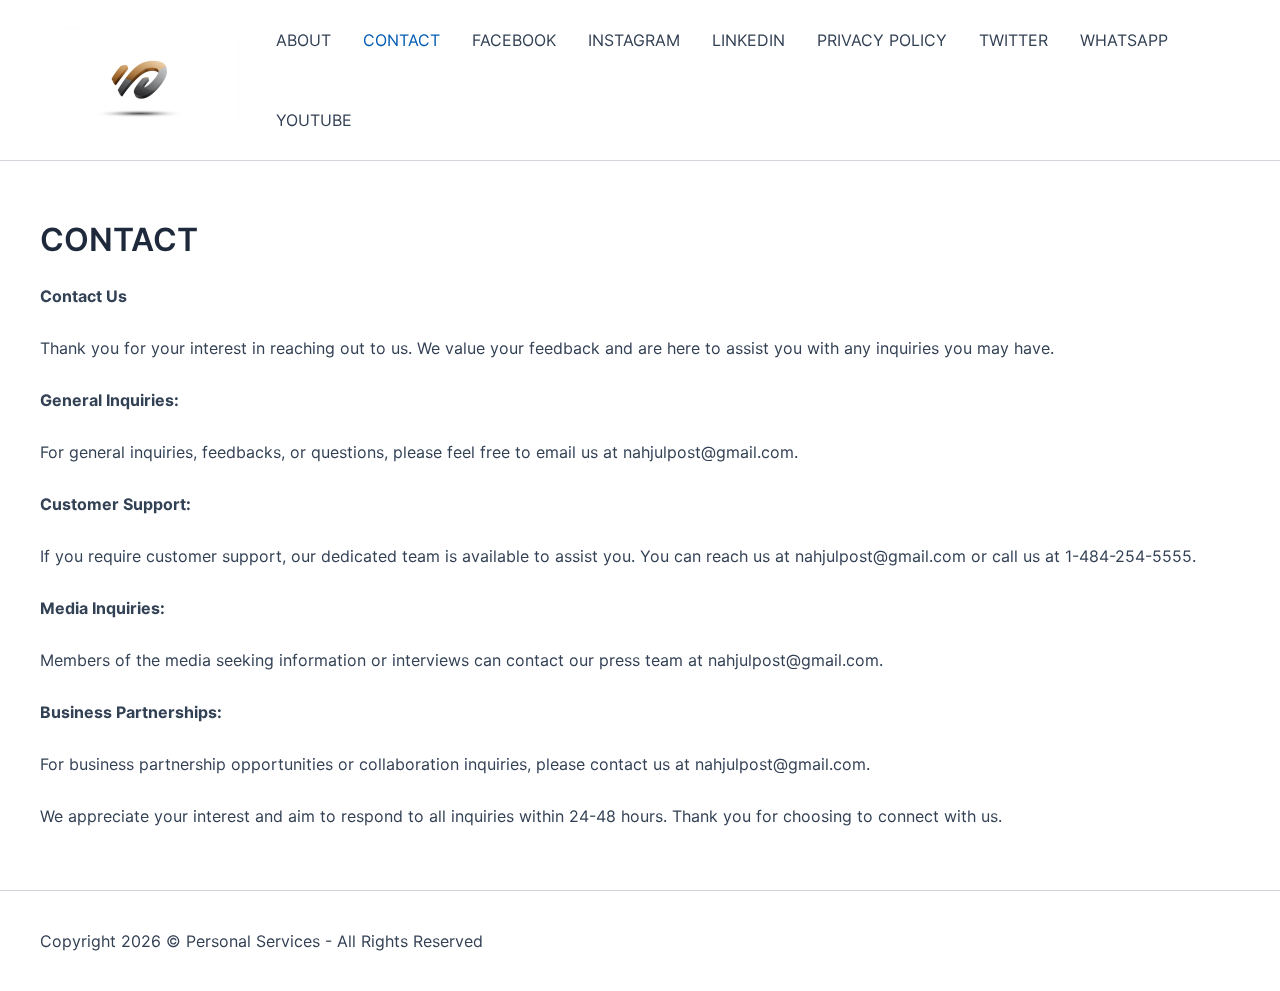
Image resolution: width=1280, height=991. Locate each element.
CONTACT (401, 40)
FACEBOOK (514, 40)
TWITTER (1013, 40)
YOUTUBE (314, 120)
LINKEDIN (748, 40)
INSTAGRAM (634, 40)
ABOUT (303, 40)
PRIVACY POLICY (882, 40)
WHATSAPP (1124, 40)
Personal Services (253, 941)
